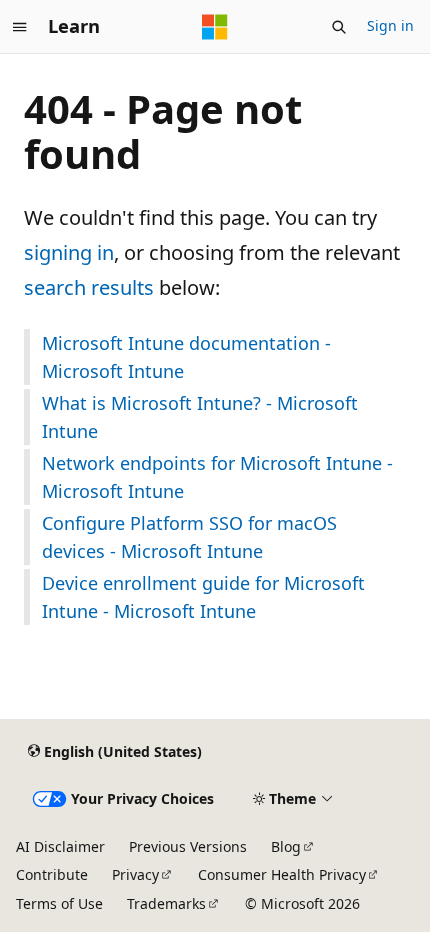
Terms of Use (59, 903)
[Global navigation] (20, 27)
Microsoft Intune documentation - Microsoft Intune (186, 357)
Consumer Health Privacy (282, 874)
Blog (286, 846)
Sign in (390, 25)
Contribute (52, 874)
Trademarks (166, 903)
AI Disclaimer (60, 846)
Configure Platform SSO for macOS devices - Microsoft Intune (189, 537)
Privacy (135, 874)
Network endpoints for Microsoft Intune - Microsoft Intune (217, 477)
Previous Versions (188, 846)
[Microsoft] (215, 27)
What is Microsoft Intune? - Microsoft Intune (200, 417)
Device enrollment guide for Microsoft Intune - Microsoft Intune (203, 597)
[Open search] (339, 27)
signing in (69, 252)
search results (89, 287)
